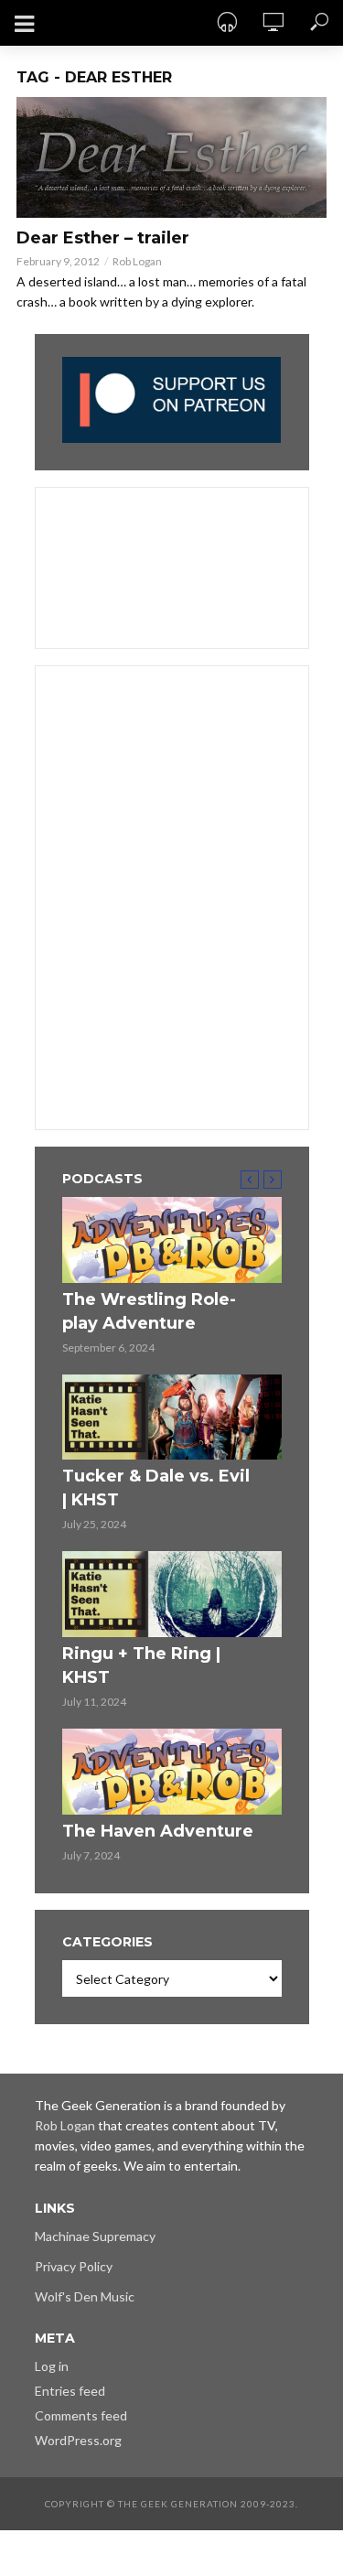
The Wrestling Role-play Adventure (149, 1311)
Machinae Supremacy (95, 2236)
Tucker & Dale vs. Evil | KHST (156, 1488)
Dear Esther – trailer (103, 238)
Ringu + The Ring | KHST (141, 1665)
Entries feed (70, 2391)
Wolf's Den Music (85, 2296)
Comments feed (81, 2415)
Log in (52, 2366)
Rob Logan (137, 261)
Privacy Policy (74, 2266)
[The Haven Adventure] (172, 1772)
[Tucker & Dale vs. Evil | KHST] (172, 1417)
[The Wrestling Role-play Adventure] (172, 1240)
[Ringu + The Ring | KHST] (172, 1594)
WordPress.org (78, 2440)
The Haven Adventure (158, 1831)
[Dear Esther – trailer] (171, 157)
